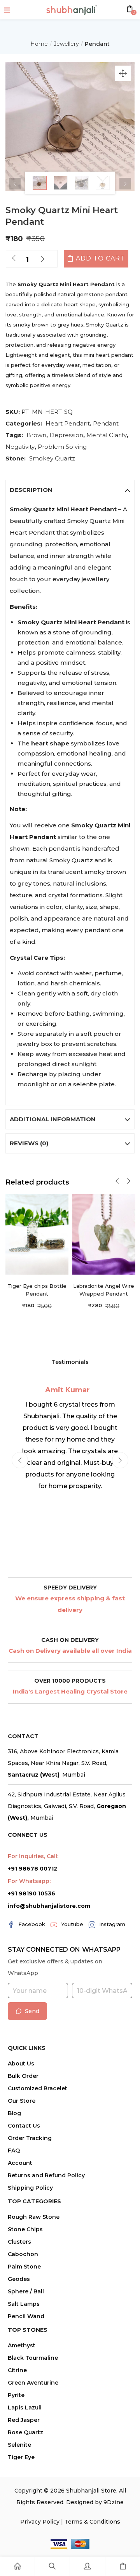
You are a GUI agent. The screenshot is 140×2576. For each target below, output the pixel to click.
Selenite (19, 2445)
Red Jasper (24, 2420)
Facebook (32, 1924)
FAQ (14, 2150)
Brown (36, 435)
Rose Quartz (25, 2432)
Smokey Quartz (52, 458)
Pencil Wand (26, 2316)
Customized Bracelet (38, 2088)
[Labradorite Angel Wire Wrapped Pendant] (104, 1234)
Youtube (72, 1924)
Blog (14, 2113)
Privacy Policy (40, 2522)
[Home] (17, 2566)
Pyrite (16, 2395)
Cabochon (23, 2254)
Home (39, 44)
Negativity (20, 447)
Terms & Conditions (92, 2522)
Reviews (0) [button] (29, 1143)
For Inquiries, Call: (33, 1856)
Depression (66, 435)
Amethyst (22, 2345)
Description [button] (31, 490)
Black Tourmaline (33, 2358)
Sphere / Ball (26, 2291)
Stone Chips (25, 2229)
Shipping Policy (30, 2188)
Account (20, 2163)
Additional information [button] (53, 1119)
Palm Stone (24, 2267)
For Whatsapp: (29, 1881)
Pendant (97, 44)
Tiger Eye (21, 2457)
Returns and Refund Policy (46, 2175)
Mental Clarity (107, 435)
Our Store (22, 2101)
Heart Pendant (68, 423)
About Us (21, 2064)
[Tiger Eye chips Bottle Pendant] (37, 1234)
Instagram (112, 1924)
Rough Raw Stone (34, 2217)
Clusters (19, 2242)
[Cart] (123, 2566)
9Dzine (114, 2502)
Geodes (19, 2279)
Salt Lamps (24, 2304)
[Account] (87, 2566)
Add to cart (100, 258)
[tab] (70, 490)
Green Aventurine (33, 2383)
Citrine (17, 2370)
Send (32, 2011)
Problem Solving (62, 447)
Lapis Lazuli (25, 2408)
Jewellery (66, 44)
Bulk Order (23, 2076)
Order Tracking (30, 2138)
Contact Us (24, 2126)
